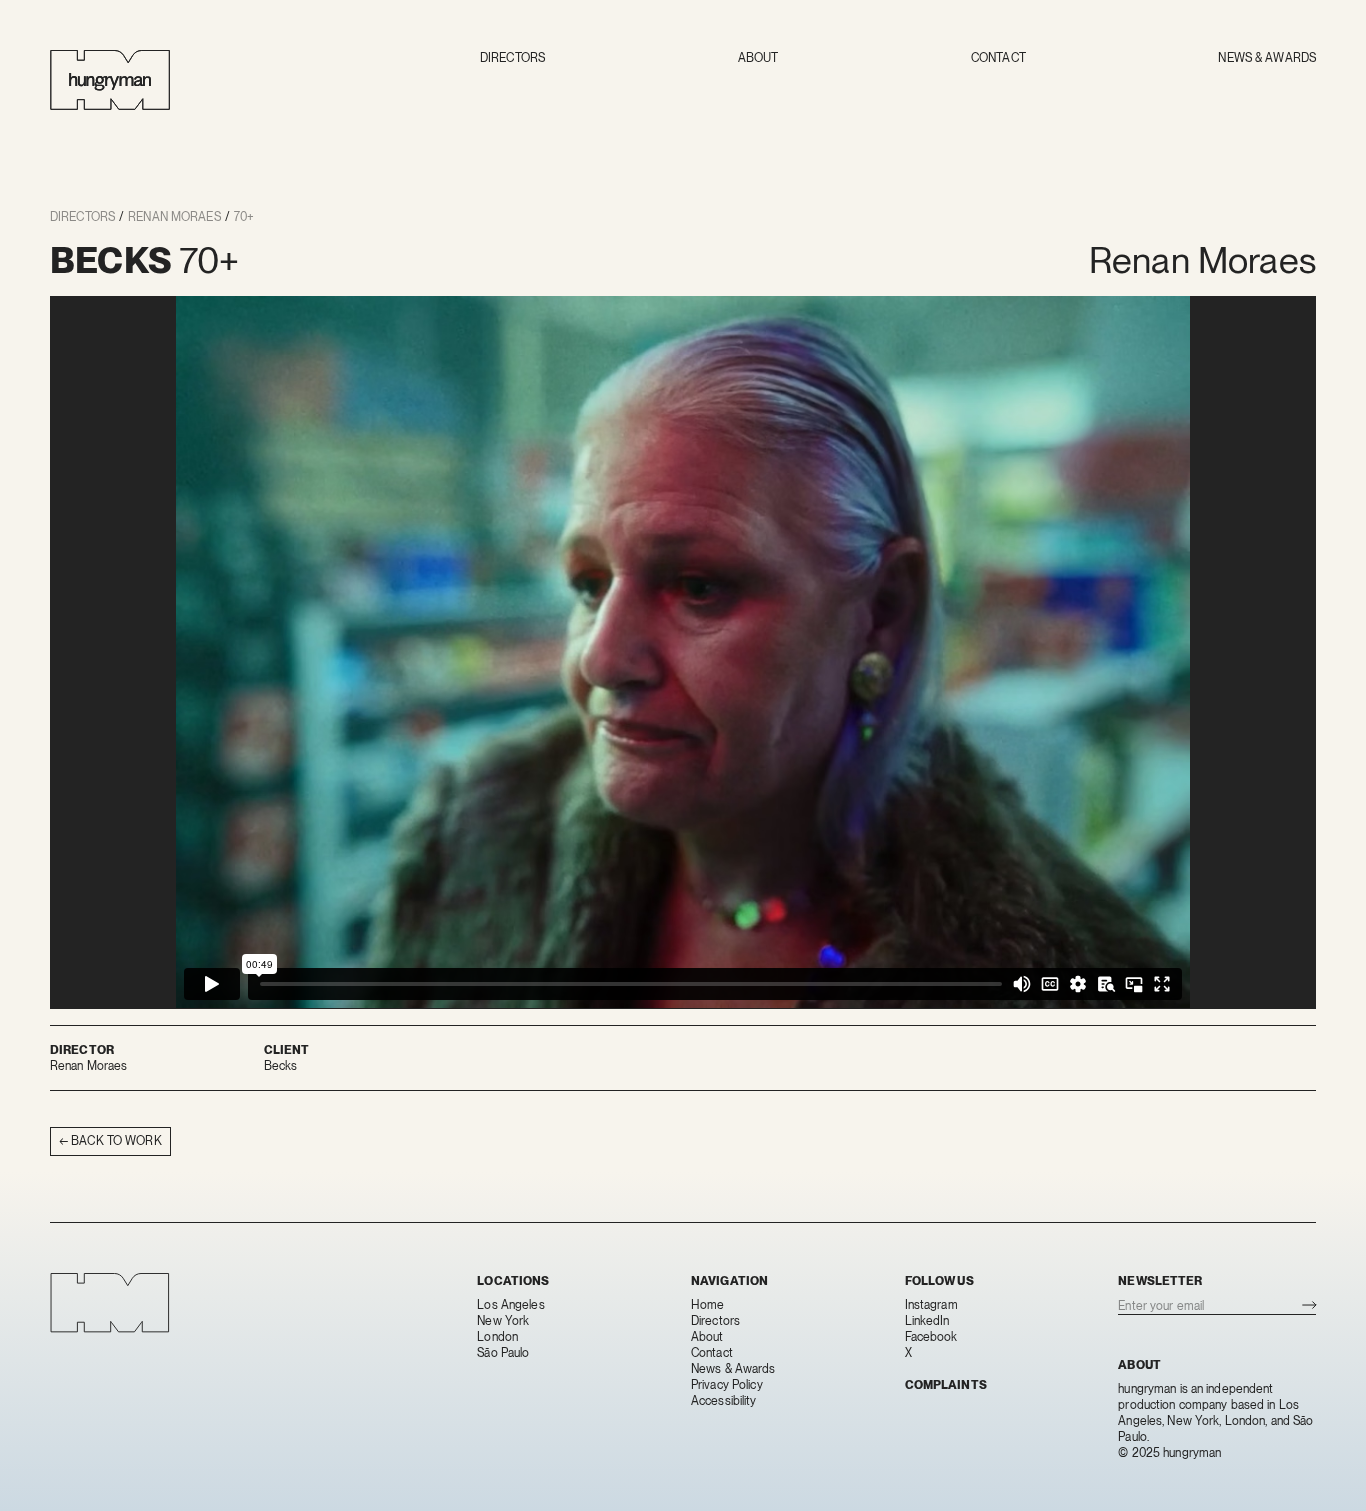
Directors (512, 58)
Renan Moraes (174, 217)
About (758, 58)
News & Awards (1267, 58)
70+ (244, 217)
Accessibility (724, 1401)
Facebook (931, 1337)
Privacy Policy (727, 1385)
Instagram (931, 1305)
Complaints (946, 1385)
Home (707, 1305)
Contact (998, 58)
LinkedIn (927, 1321)
